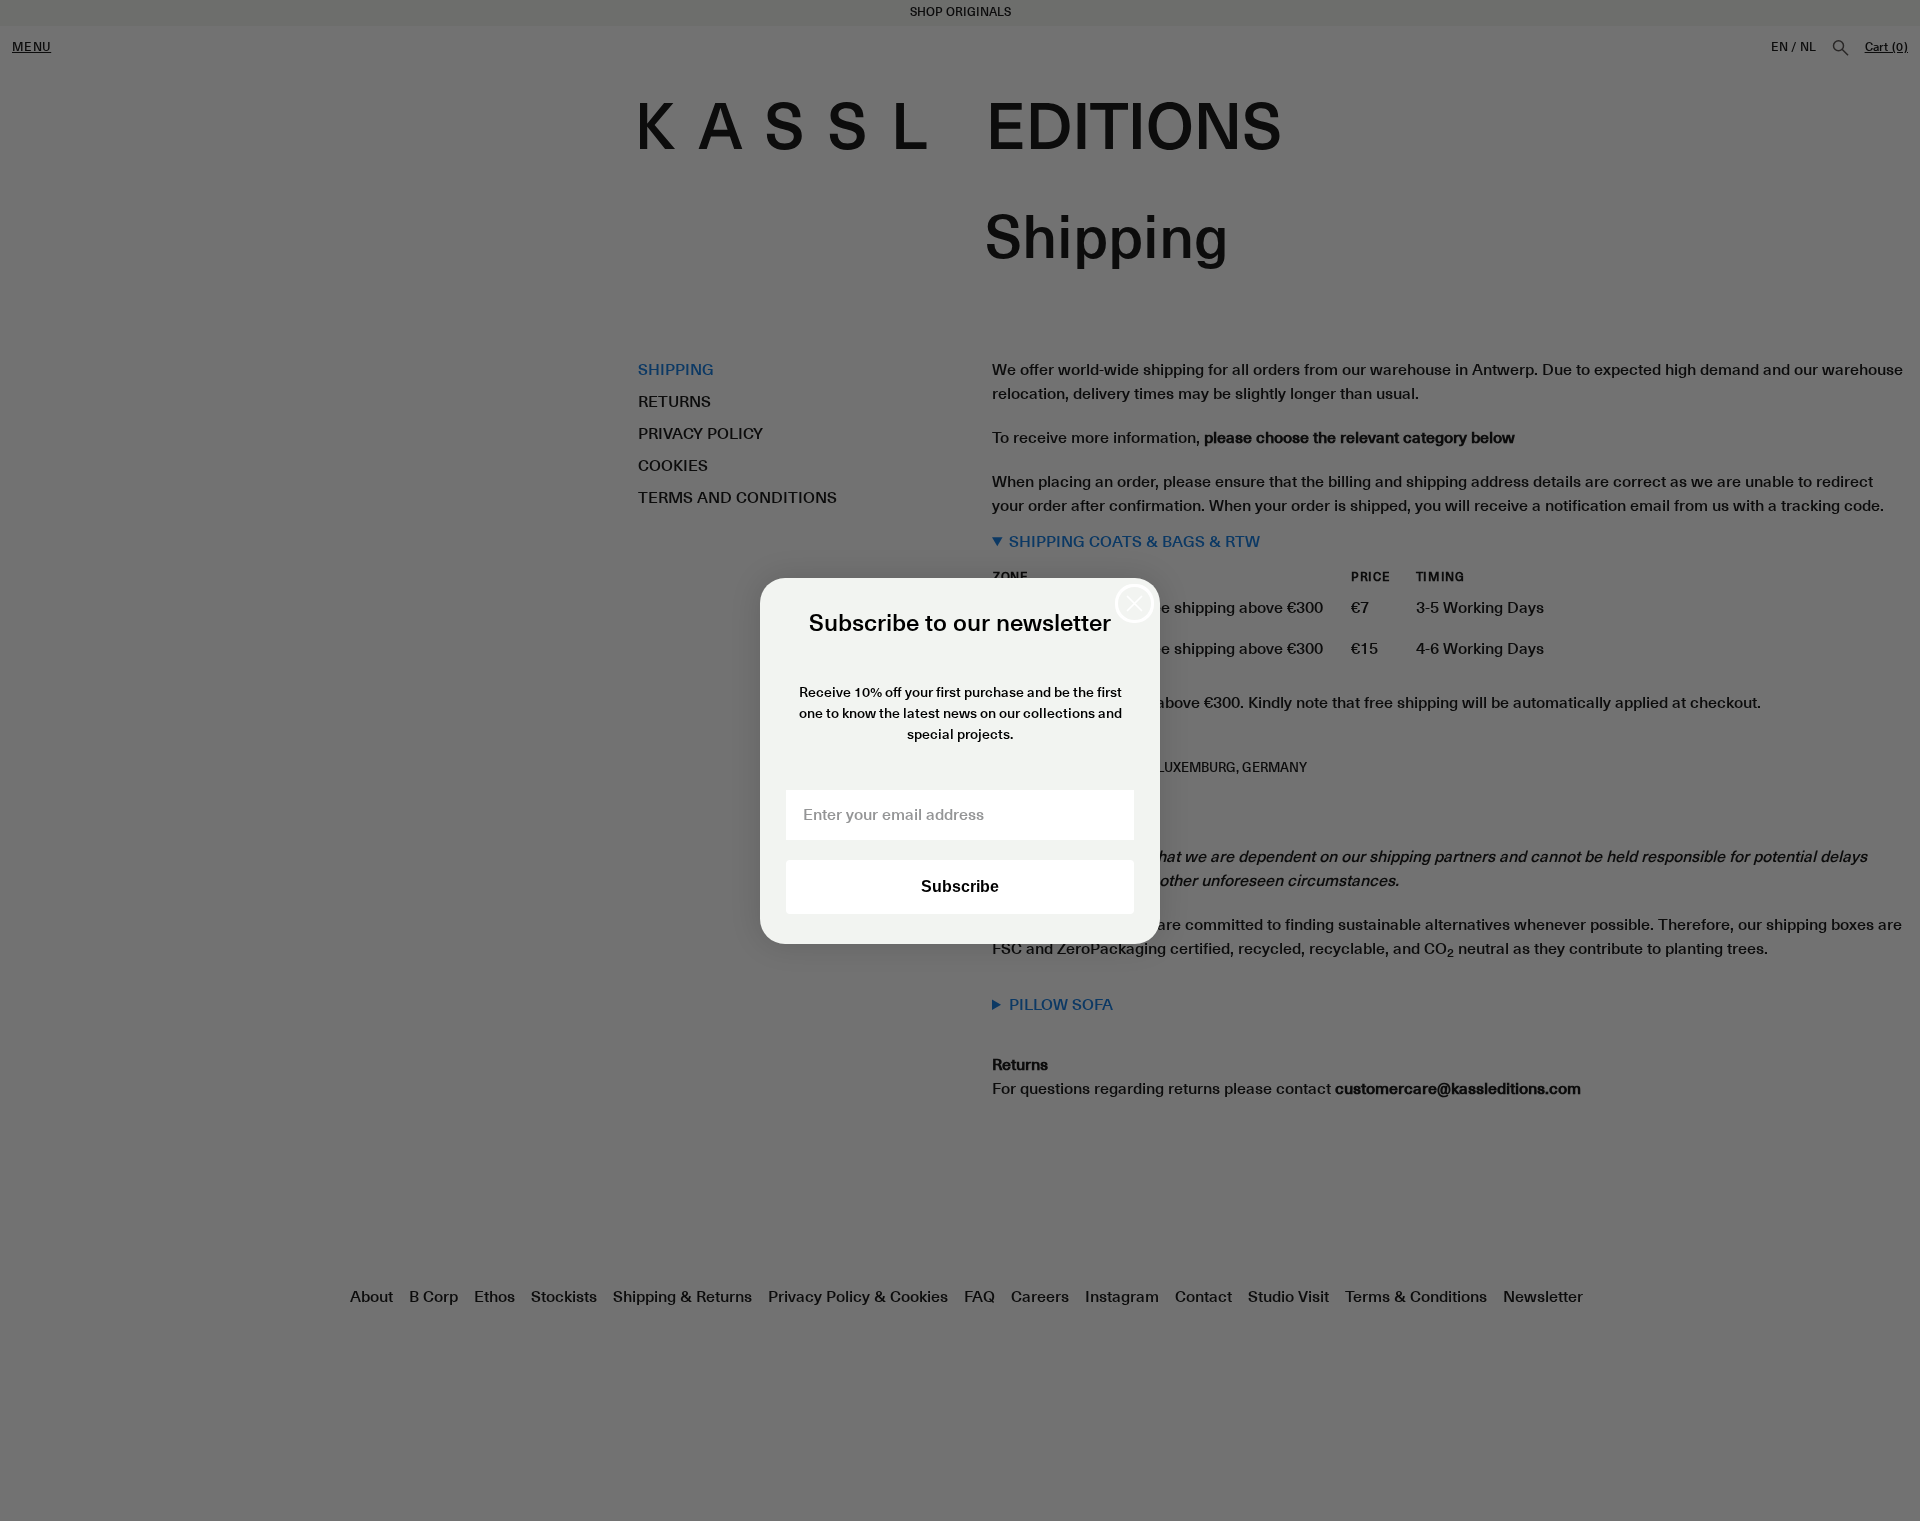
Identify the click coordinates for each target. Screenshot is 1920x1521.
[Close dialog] (1134, 603)
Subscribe (960, 886)
